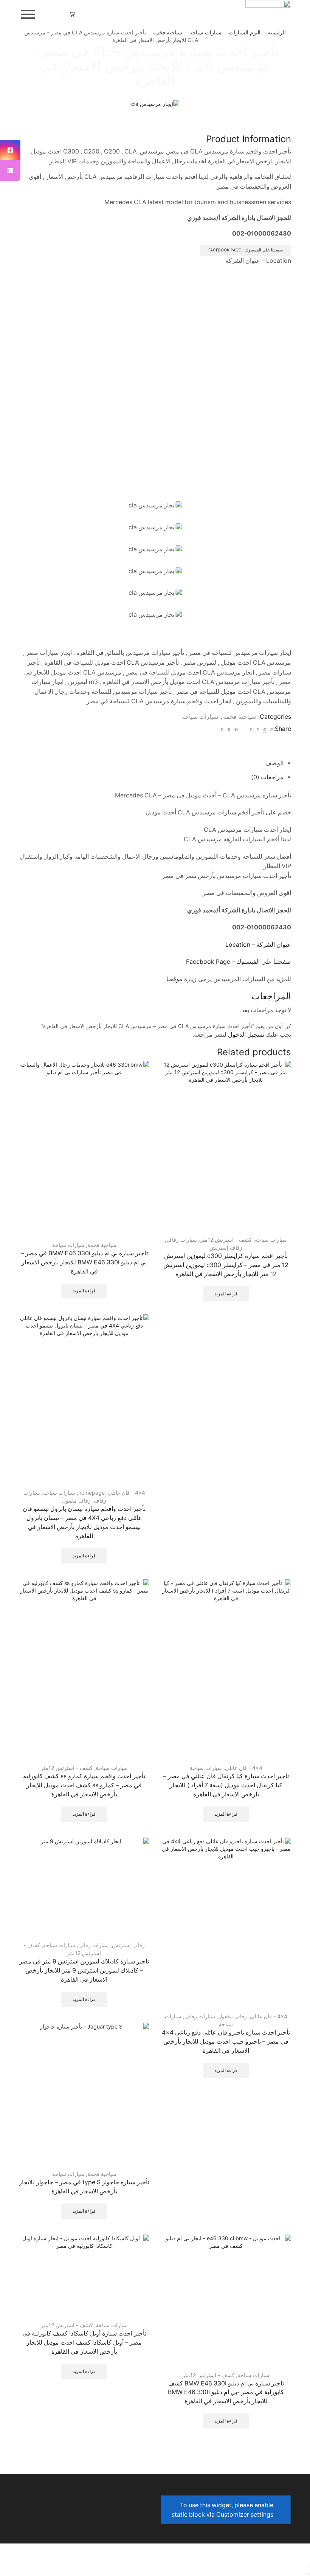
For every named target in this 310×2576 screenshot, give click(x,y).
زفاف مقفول (76, 1500)
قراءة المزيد (226, 1294)
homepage (91, 1493)
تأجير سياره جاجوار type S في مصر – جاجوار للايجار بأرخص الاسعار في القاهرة (84, 2187)
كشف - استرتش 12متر (226, 1240)
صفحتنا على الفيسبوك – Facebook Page (239, 962)
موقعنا (174, 979)
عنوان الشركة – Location (258, 945)
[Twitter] (271, 729)
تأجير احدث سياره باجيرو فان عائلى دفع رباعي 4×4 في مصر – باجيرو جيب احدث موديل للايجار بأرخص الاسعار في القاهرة (226, 2042)
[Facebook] (265, 729)
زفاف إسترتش (226, 1248)
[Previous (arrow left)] (309, 2574)
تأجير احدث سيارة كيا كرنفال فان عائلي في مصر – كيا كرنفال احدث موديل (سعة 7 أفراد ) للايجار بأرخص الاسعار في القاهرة (226, 1785)
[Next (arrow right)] (306, 2574)
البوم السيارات (245, 32)
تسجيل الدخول (246, 1035)
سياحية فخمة (168, 32)
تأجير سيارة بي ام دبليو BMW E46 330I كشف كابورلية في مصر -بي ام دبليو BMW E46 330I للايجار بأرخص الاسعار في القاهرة (226, 2392)
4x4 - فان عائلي (126, 1493)
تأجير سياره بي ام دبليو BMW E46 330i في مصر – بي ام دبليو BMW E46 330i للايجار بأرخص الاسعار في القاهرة (84, 1262)
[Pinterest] (251, 729)
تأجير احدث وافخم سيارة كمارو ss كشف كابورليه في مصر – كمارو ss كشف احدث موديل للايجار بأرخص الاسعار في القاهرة (84, 1785)
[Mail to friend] (244, 729)
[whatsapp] (229, 729)
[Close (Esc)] (309, 2567)
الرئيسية (277, 32)
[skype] (223, 729)
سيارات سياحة (205, 32)
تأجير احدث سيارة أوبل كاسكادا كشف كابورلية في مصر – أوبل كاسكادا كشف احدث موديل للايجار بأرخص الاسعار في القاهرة (84, 2343)
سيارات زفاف (182, 1240)
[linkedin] (236, 729)
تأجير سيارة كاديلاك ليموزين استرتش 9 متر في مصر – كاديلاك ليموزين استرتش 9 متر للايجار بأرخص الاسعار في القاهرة (84, 1970)
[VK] (258, 729)
